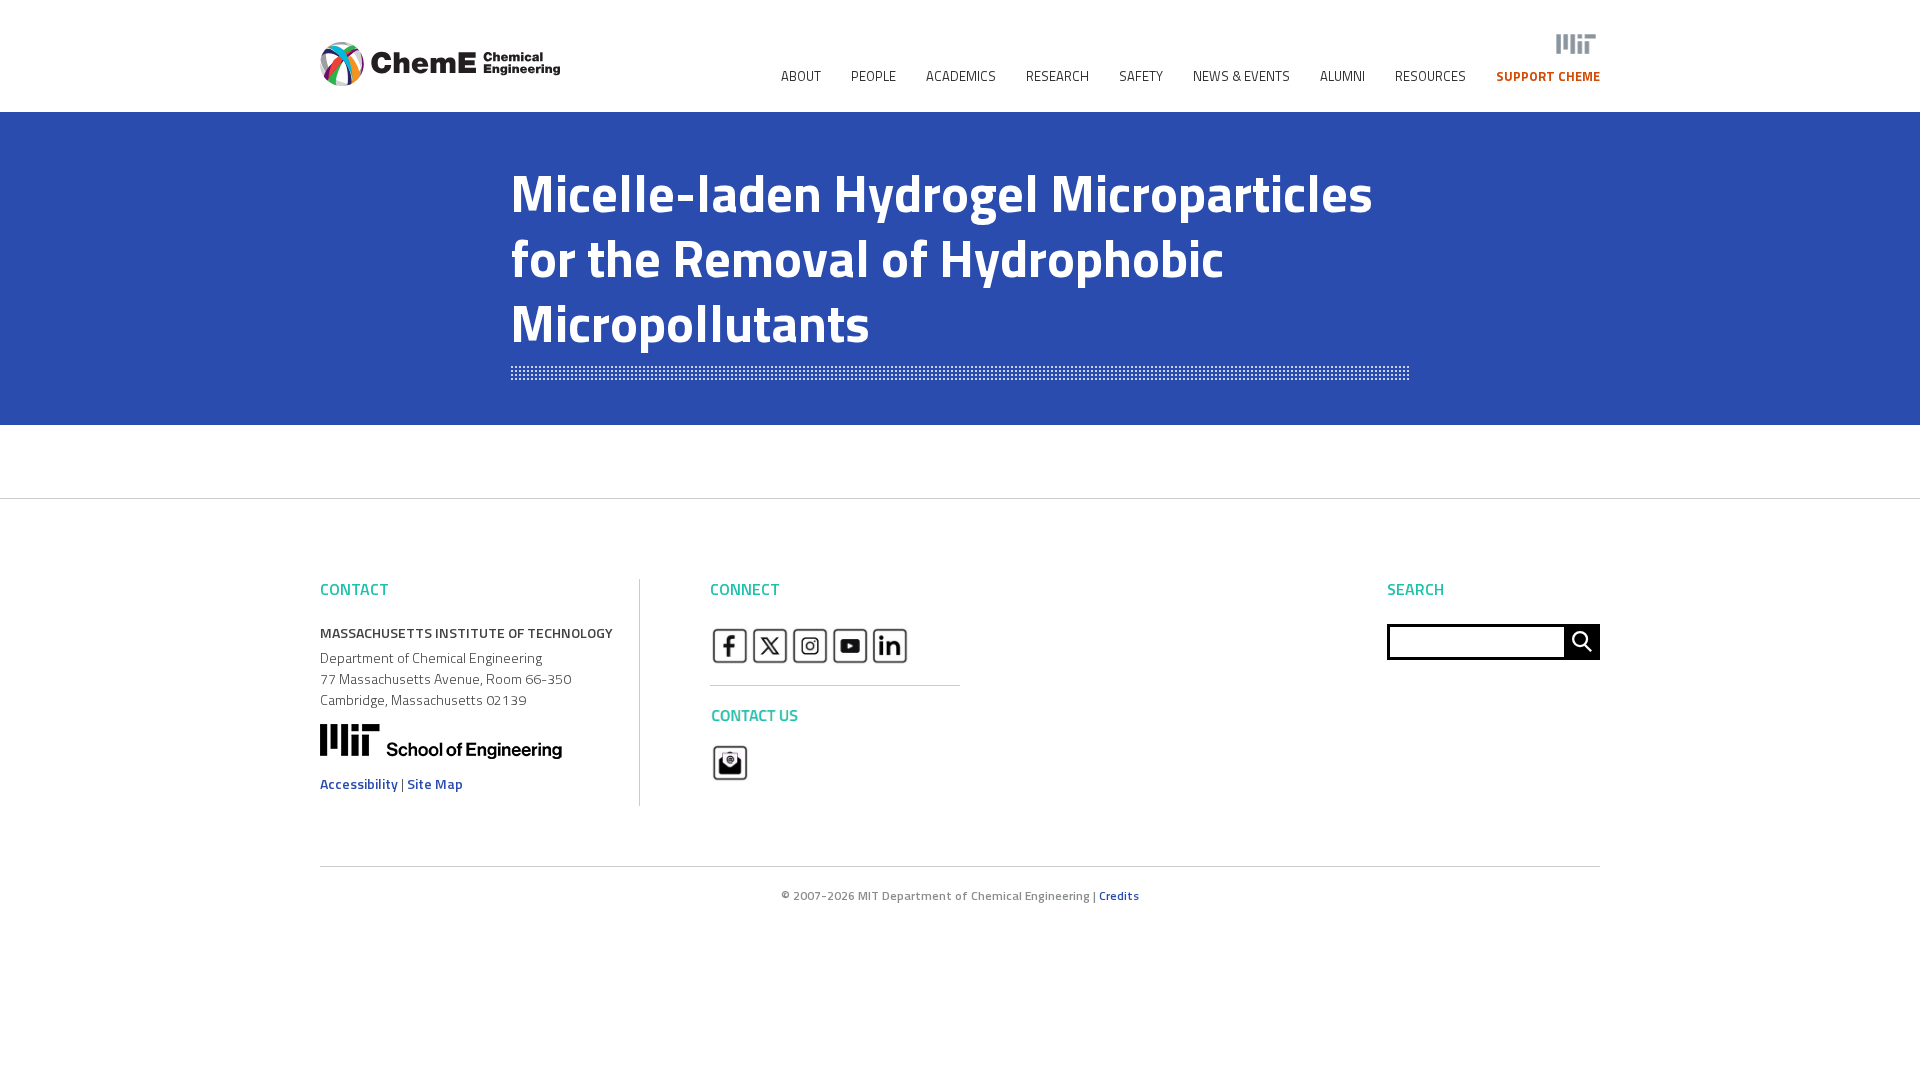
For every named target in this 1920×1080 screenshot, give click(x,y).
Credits (1119, 895)
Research (1057, 76)
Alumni (1342, 76)
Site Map (435, 783)
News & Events (1241, 76)
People (873, 76)
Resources (1430, 76)
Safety (1141, 76)
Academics (961, 76)
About (801, 76)
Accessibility (359, 783)
